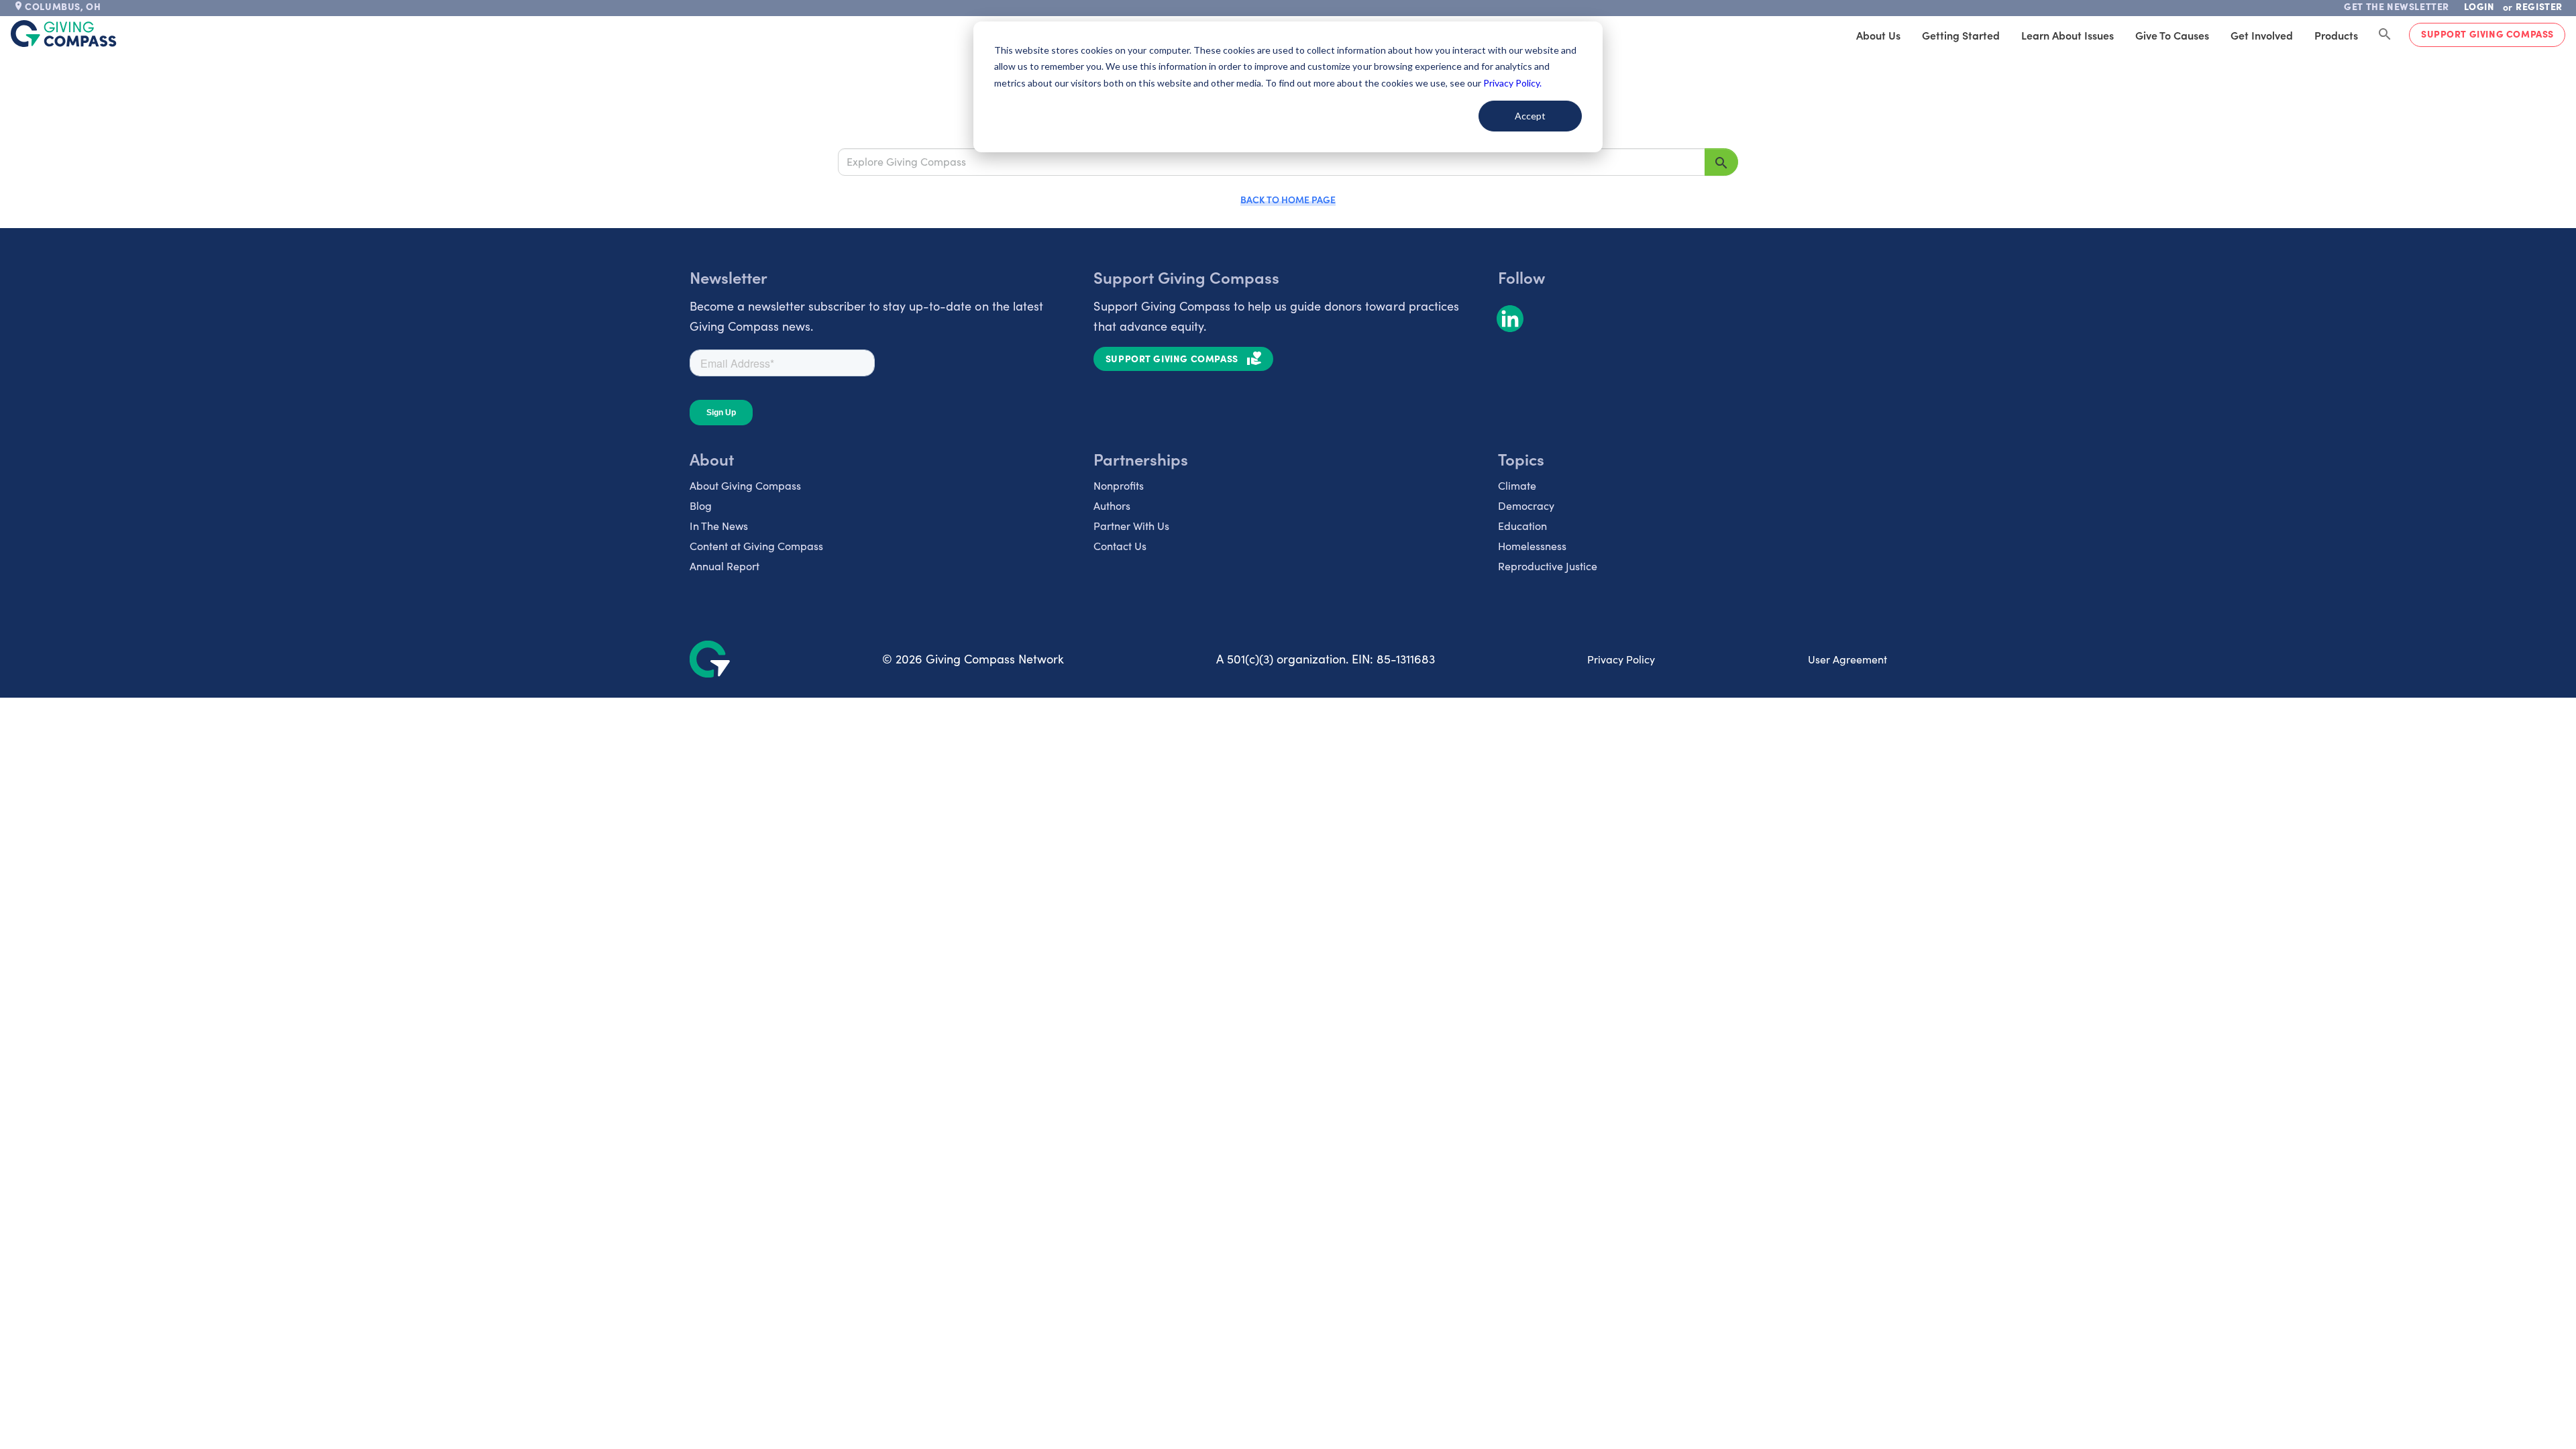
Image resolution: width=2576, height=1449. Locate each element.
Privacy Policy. (1512, 83)
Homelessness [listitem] (1532, 546)
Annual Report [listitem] (724, 566)
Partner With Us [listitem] (1131, 526)
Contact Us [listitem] (1120, 546)
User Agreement (1847, 659)
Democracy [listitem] (1526, 505)
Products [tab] (2336, 35)
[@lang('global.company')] (64, 34)
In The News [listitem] (719, 526)
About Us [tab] (1878, 35)
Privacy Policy (1621, 659)
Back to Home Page (1288, 199)
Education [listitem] (1522, 526)
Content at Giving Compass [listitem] (756, 546)
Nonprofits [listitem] (1119, 485)
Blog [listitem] (701, 505)
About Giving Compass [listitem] (745, 485)
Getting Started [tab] (1961, 35)
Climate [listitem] (1517, 485)
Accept (1530, 116)
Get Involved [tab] (2262, 35)
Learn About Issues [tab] (2068, 35)
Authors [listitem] (1112, 505)
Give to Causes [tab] (2172, 35)
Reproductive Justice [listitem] (1548, 566)
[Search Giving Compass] (2385, 35)
